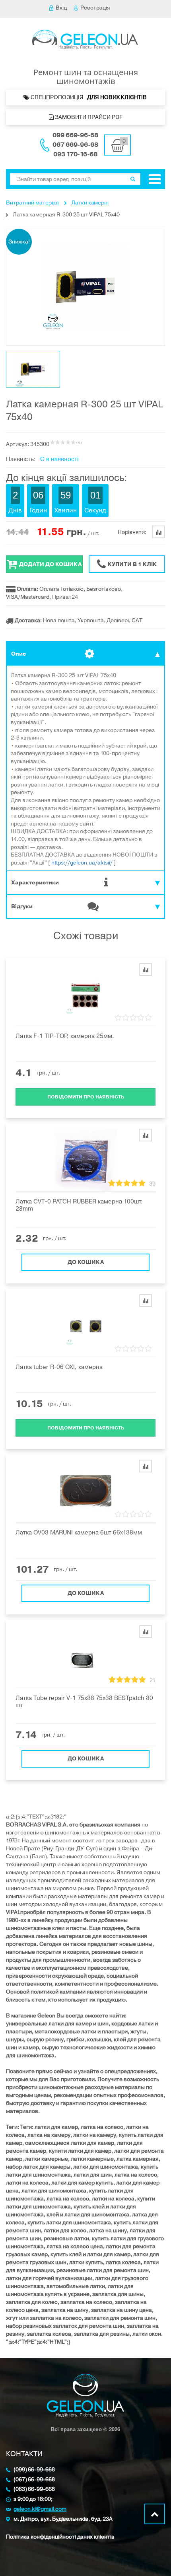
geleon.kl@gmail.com (40, 2509)
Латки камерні (90, 203)
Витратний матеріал (32, 203)
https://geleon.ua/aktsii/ (82, 863)
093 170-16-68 (75, 154)
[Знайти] (133, 179)
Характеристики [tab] (35, 883)
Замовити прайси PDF (88, 117)
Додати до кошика (50, 564)
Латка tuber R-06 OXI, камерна (59, 1367)
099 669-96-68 (75, 135)
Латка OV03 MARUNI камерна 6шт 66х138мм (79, 1532)
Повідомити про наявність (86, 1097)
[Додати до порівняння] (146, 970)
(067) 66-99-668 (34, 2480)
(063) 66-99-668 (34, 2489)
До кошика (86, 1262)
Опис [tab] (18, 654)
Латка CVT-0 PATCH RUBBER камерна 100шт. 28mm (79, 1205)
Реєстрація (95, 8)
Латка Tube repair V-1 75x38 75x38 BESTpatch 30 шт (84, 1702)
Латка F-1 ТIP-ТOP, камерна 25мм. (65, 1036)
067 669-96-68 (75, 145)
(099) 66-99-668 (34, 2470)
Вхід (61, 8)
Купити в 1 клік (132, 564)
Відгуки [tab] (22, 906)
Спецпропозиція (89, 97)
